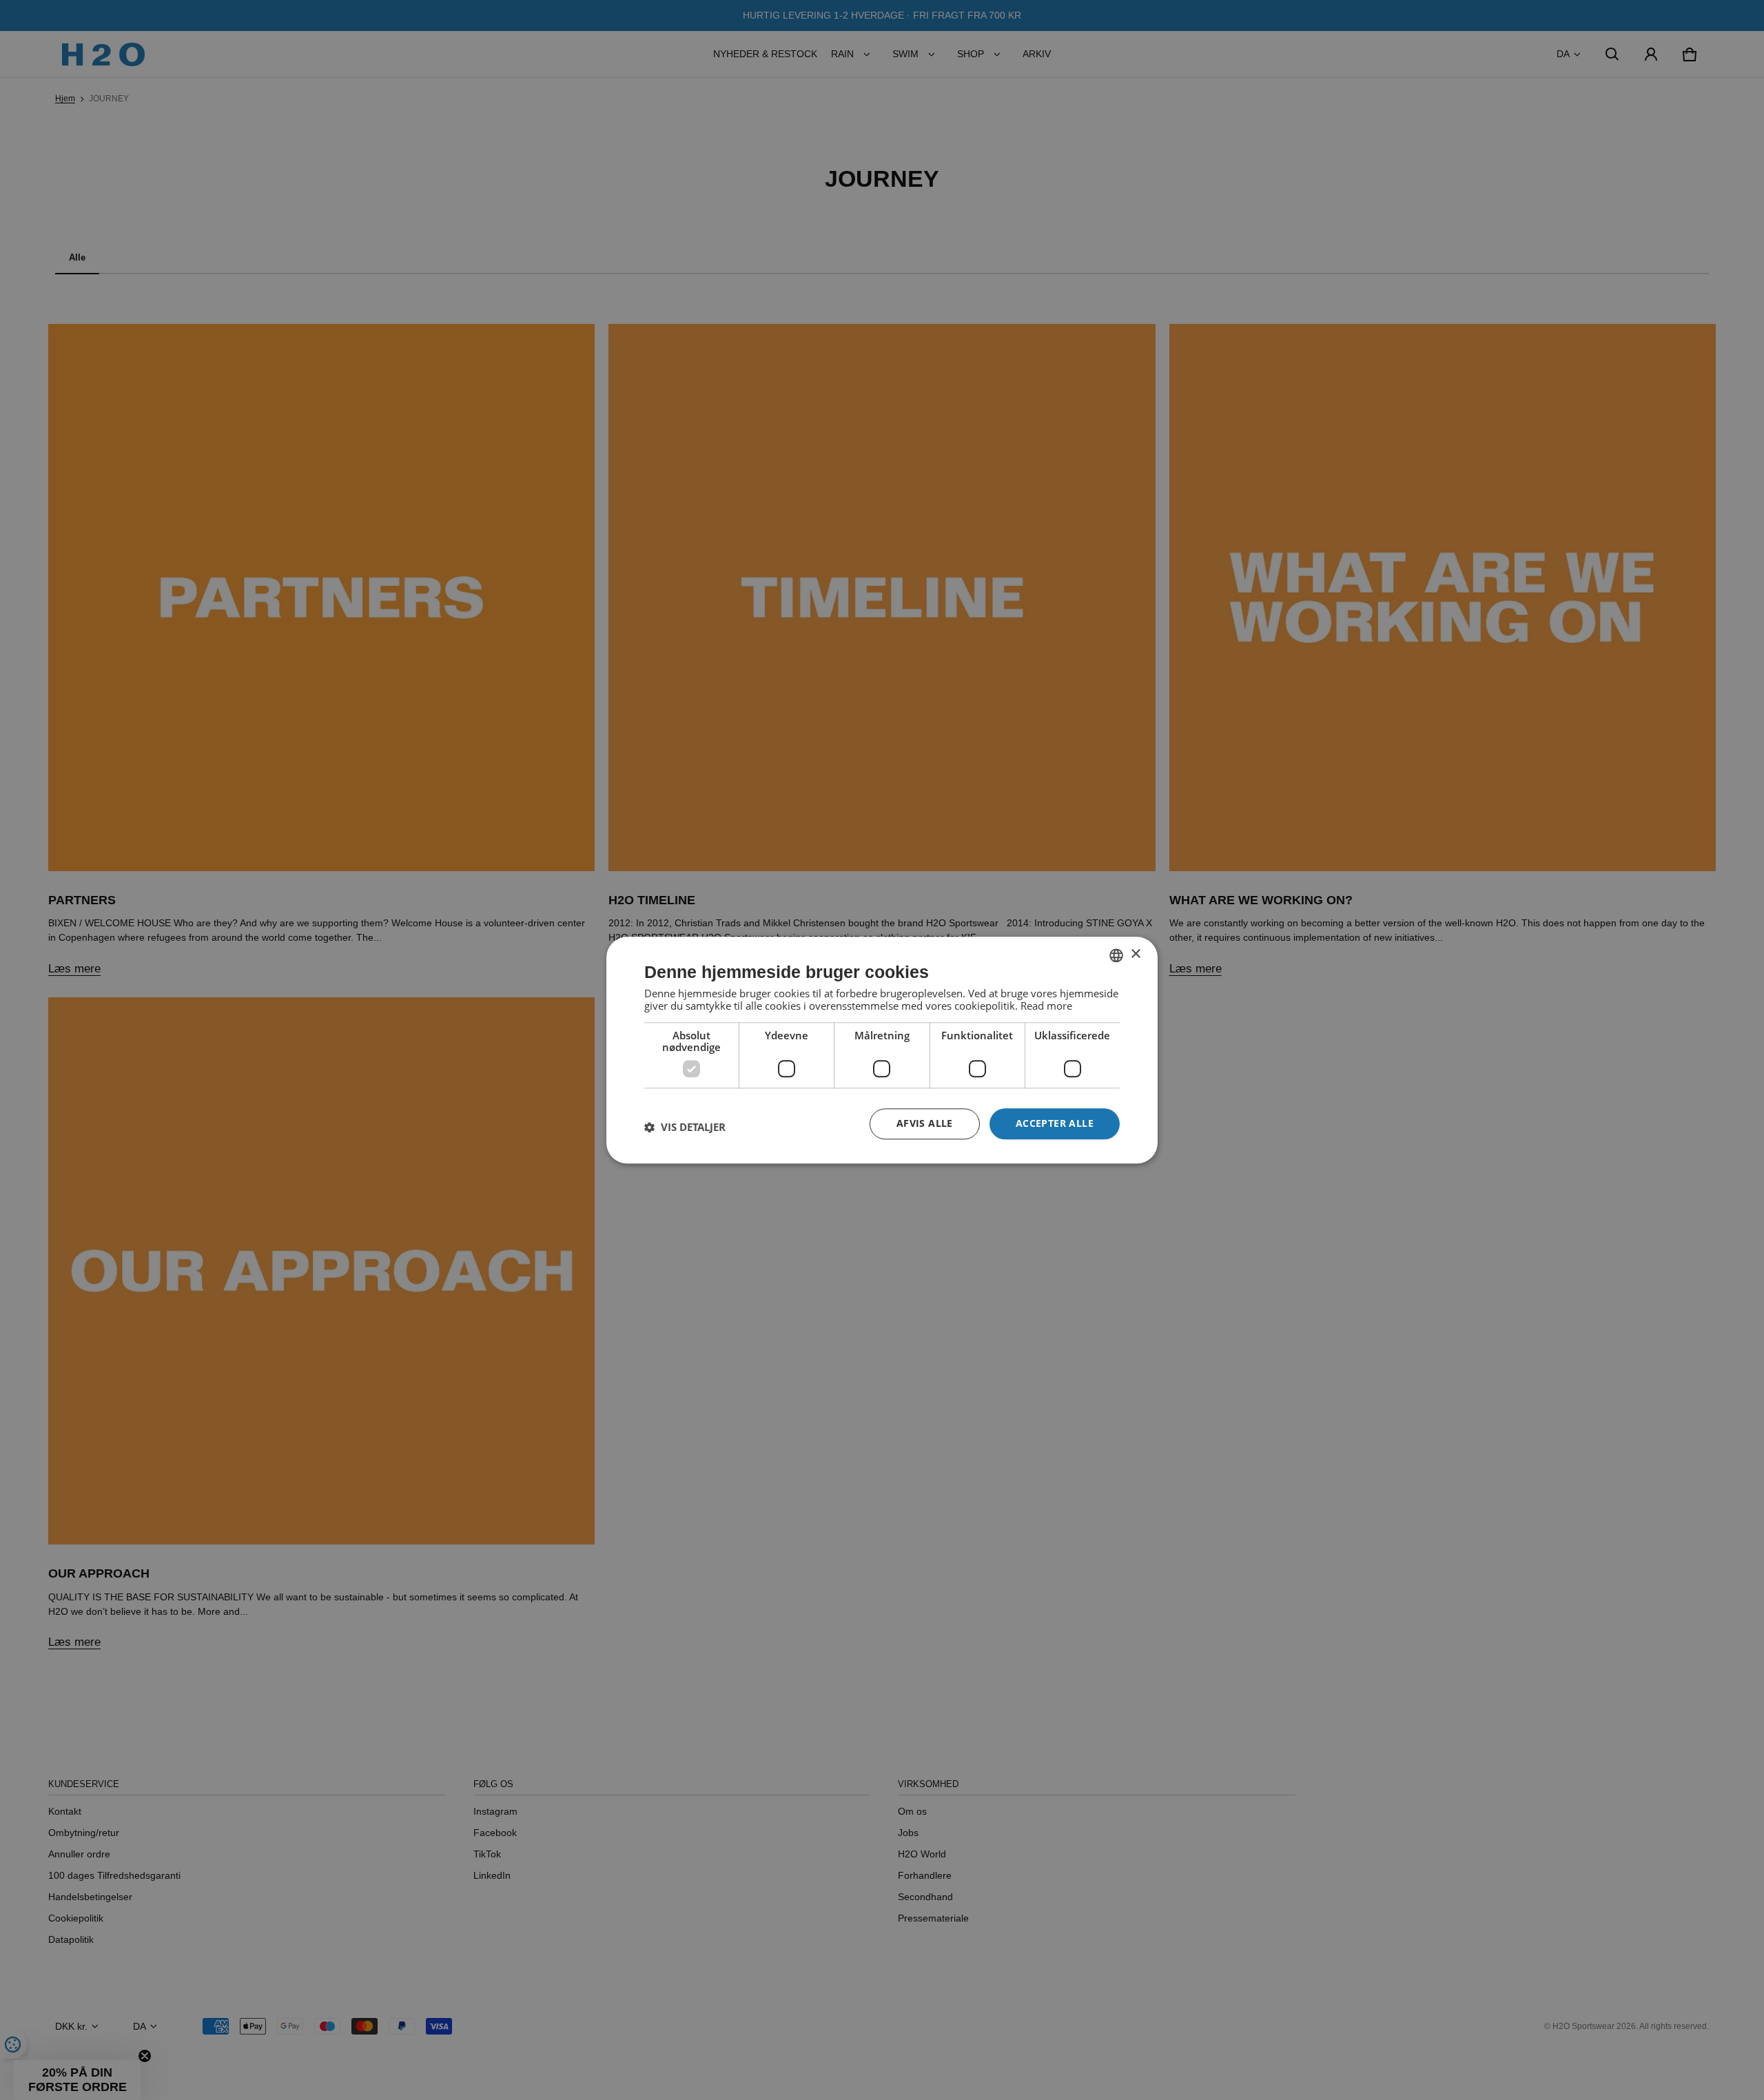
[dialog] (882, 1050)
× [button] (1135, 954)
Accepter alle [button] (1055, 1123)
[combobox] (1116, 955)
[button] (685, 1128)
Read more (1046, 1006)
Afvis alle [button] (925, 1123)
